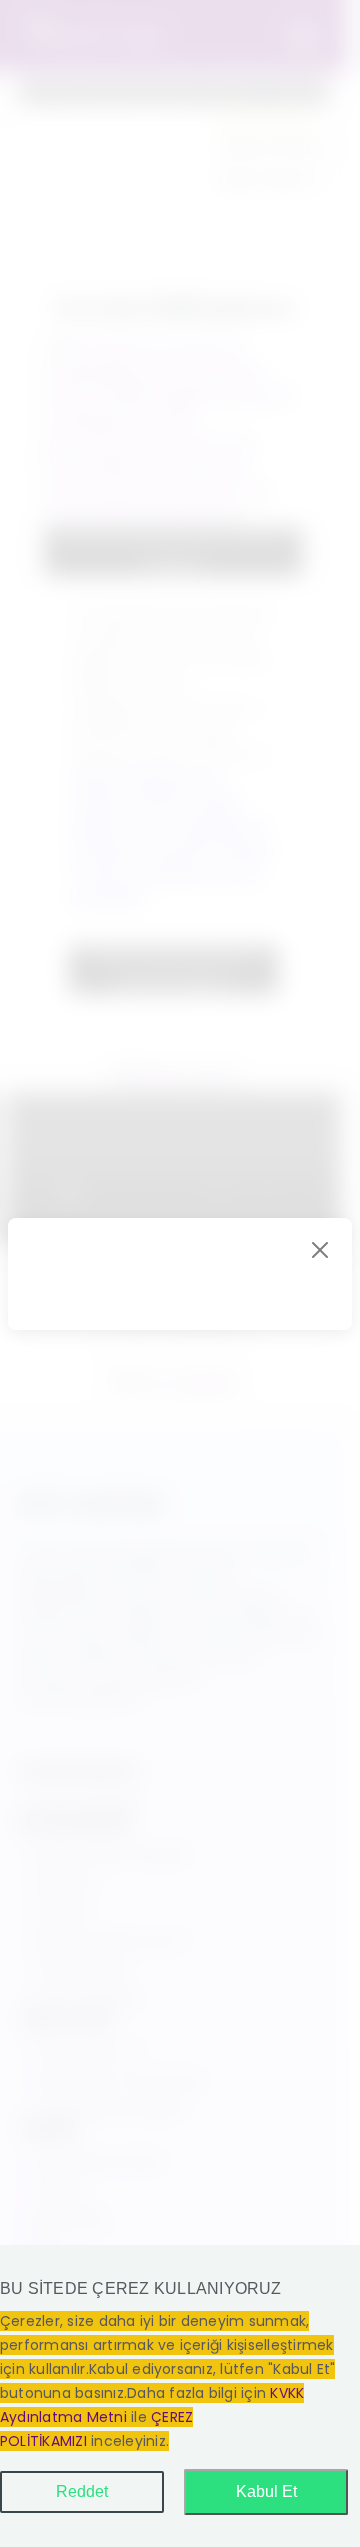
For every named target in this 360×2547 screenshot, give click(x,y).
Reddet (82, 2491)
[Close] (320, 1250)
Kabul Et (266, 2491)
